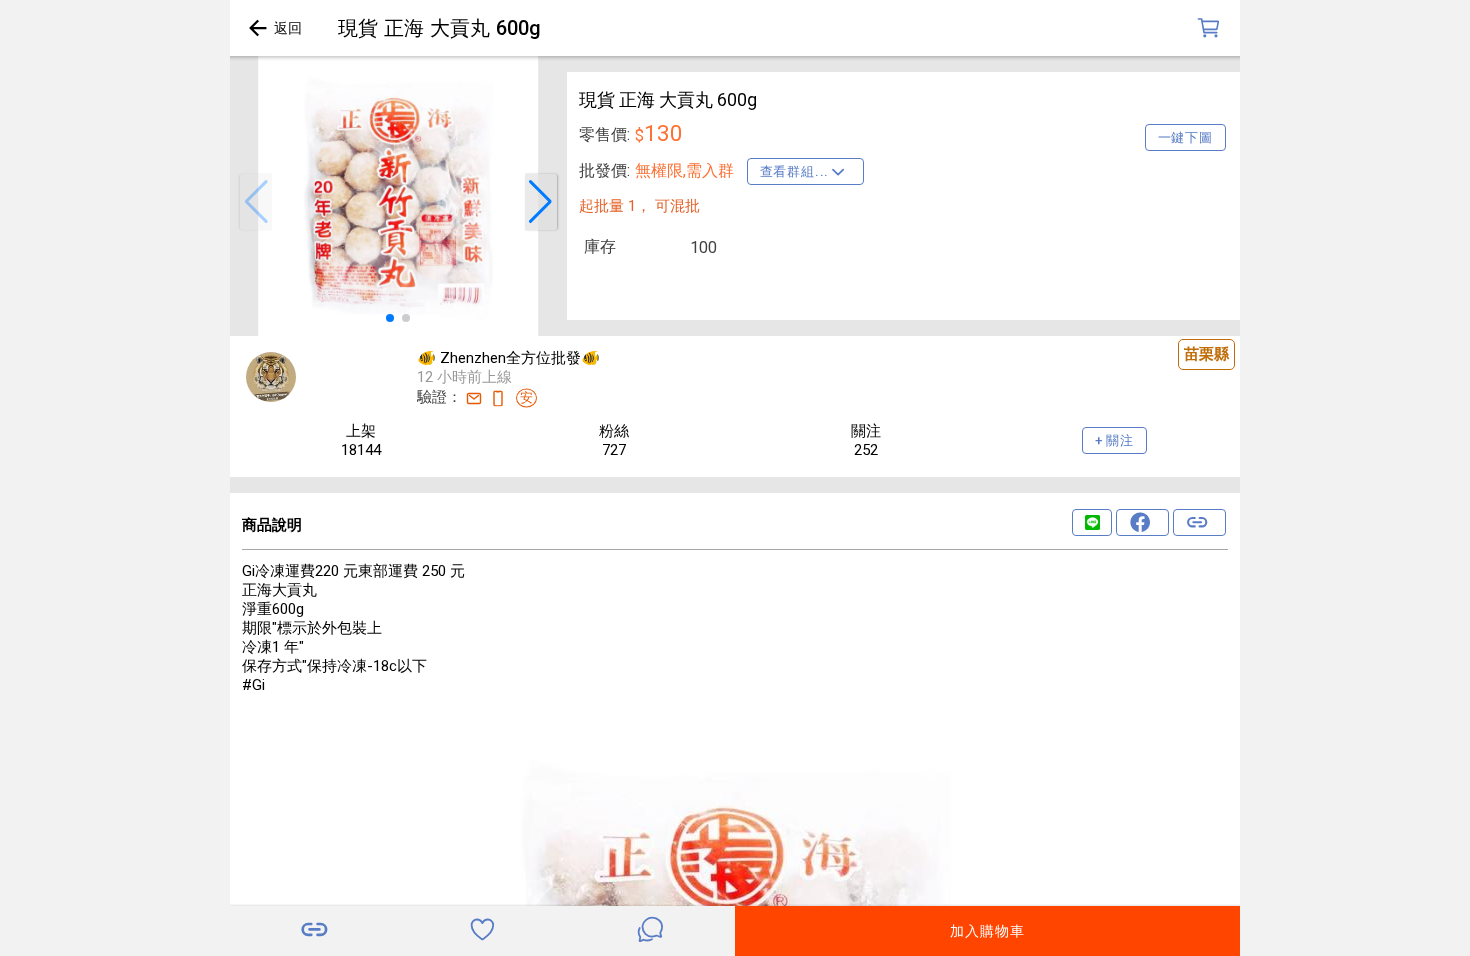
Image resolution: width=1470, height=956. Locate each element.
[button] (256, 202)
